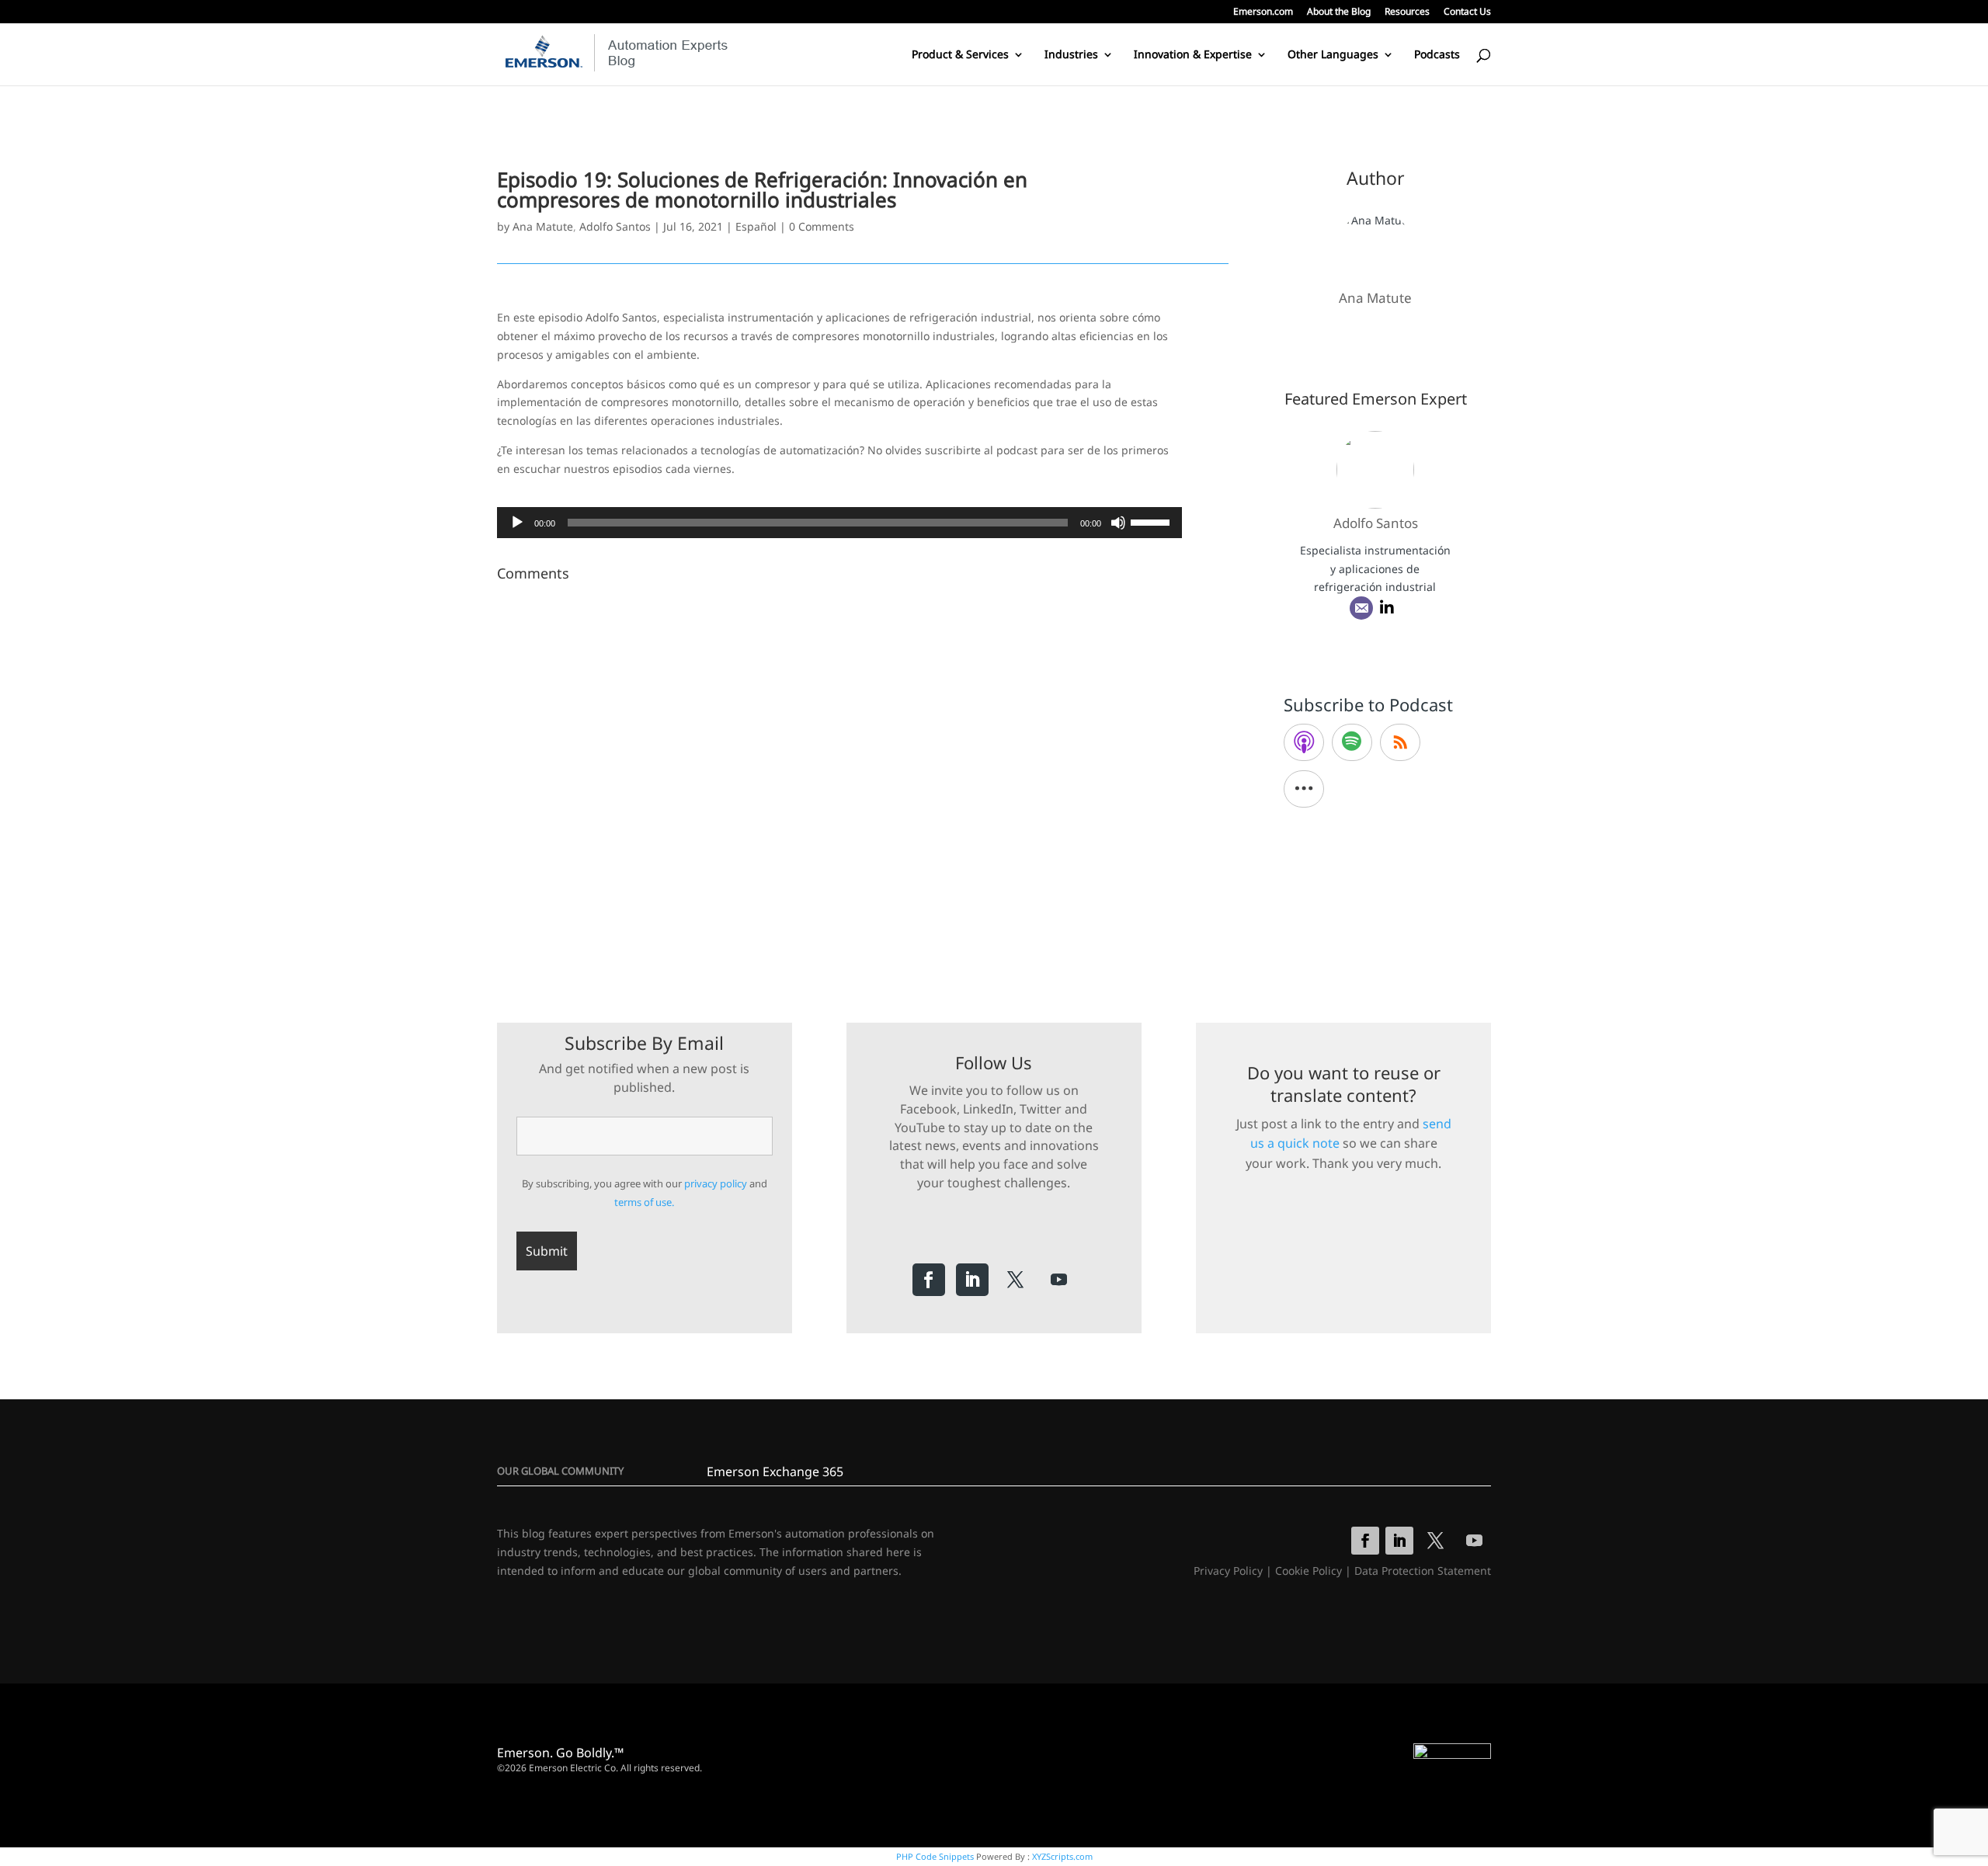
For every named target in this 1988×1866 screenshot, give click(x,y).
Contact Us (1467, 12)
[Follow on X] (1016, 1280)
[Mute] (1118, 523)
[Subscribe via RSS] (1400, 742)
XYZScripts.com (1062, 1856)
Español (756, 226)
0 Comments (822, 226)
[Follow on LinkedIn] (972, 1280)
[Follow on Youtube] (1059, 1280)
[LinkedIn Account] (1387, 608)
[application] (839, 523)
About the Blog (1339, 12)
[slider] (1152, 521)
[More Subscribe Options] (1304, 789)
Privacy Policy (1228, 1571)
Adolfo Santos (615, 226)
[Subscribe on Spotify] (1352, 742)
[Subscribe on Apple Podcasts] (1304, 742)
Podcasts (1437, 55)
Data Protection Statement (1423, 1571)
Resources (1407, 12)
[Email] (1361, 608)
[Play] (517, 523)
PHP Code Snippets (935, 1856)
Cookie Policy (1309, 1571)
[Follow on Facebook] (929, 1280)
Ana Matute (543, 226)
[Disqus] (863, 782)
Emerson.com (1263, 12)
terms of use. (644, 1202)
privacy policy (716, 1183)
